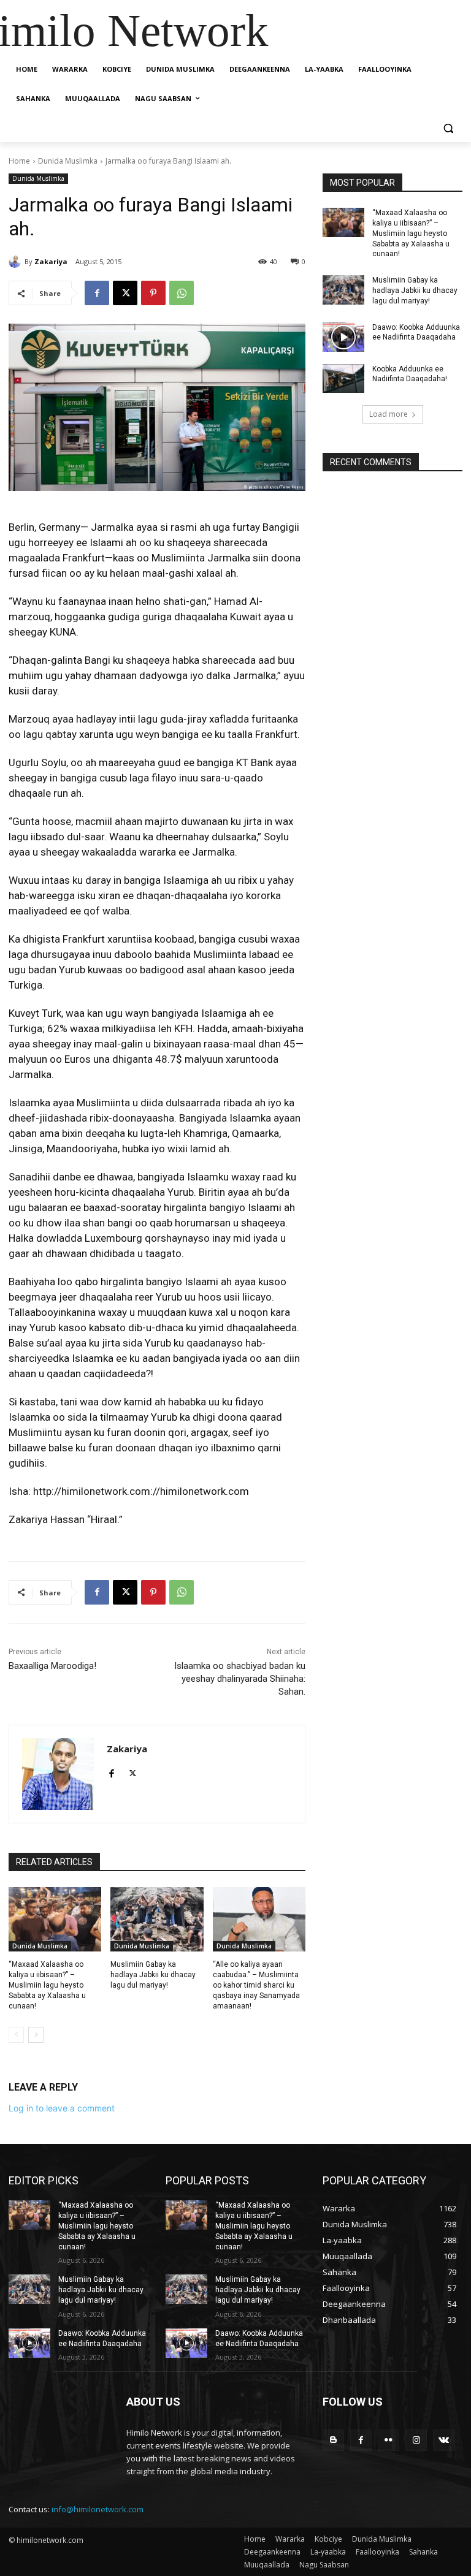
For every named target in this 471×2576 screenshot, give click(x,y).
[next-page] (36, 2035)
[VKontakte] (444, 2440)
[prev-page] (16, 2035)
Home (19, 161)
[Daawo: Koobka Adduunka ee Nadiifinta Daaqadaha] (343, 337)
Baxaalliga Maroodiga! (52, 1666)
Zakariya (51, 261)
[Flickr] (389, 2440)
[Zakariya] (17, 262)
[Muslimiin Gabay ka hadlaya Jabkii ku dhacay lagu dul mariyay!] (157, 1920)
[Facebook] (97, 293)
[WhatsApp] (182, 293)
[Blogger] (333, 2440)
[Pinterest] (153, 293)
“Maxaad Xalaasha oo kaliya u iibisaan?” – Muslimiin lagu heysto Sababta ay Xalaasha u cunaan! (47, 1985)
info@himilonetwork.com (98, 2509)
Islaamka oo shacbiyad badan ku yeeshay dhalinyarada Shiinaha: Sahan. (240, 1679)
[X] (125, 293)
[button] (448, 128)
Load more (389, 414)
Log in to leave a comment (62, 2108)
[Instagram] (416, 2440)
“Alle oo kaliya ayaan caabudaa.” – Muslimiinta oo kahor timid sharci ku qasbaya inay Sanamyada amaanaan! (256, 1985)
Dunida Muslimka (68, 161)
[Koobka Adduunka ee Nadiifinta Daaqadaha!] (343, 379)
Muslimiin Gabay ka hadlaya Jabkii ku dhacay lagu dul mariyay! (153, 1975)
